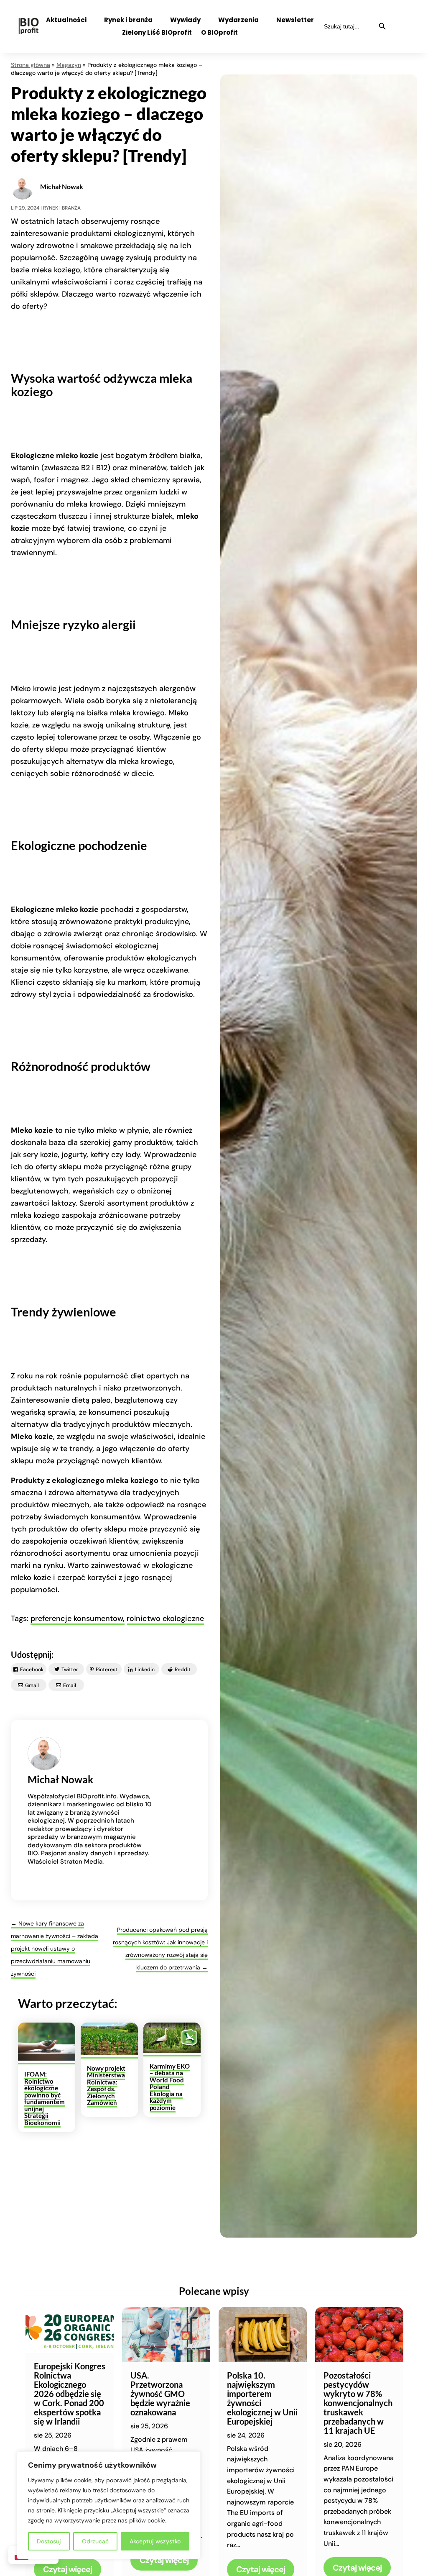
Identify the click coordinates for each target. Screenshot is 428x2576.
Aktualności (66, 21)
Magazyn (69, 65)
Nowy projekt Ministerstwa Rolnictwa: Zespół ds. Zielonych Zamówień (106, 2086)
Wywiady (185, 21)
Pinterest (107, 1670)
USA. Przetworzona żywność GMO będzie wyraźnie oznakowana (160, 2394)
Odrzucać (95, 2541)
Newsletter (295, 21)
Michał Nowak (62, 186)
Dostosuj (49, 2541)
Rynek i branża (128, 21)
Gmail (32, 1685)
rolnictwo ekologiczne (165, 1618)
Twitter (70, 1670)
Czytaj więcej (164, 2560)
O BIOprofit (219, 33)
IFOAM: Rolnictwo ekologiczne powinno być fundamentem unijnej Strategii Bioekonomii (45, 2098)
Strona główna (31, 65)
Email (70, 1685)
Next (416, 2480)
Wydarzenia (238, 21)
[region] (109, 2505)
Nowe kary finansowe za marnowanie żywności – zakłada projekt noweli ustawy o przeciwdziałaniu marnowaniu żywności (55, 1949)
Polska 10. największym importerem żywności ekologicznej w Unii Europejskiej (262, 2398)
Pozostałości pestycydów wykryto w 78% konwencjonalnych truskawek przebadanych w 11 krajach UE (358, 2403)
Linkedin (145, 1670)
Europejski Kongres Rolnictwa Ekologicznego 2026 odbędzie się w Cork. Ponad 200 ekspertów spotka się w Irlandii (70, 2394)
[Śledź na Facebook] (401, 20)
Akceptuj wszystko (155, 2541)
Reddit (183, 1670)
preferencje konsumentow (77, 1618)
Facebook (32, 1670)
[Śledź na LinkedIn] (405, 36)
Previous (12, 2480)
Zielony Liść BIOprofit (157, 33)
